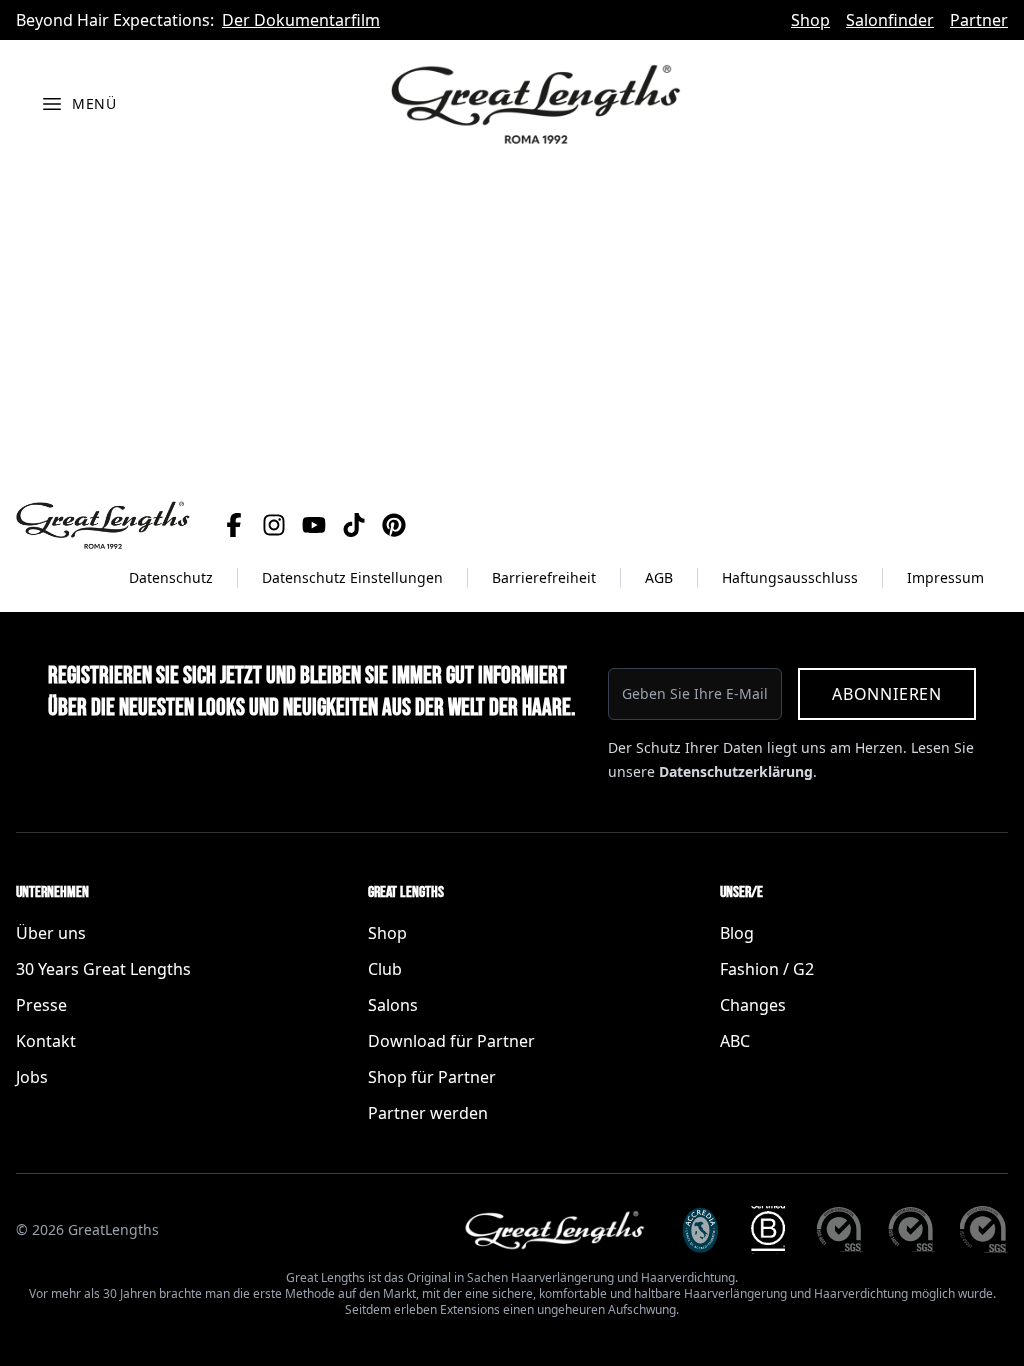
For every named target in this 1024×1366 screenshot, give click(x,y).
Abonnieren (887, 694)
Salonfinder (890, 20)
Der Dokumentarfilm (301, 20)
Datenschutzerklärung (736, 771)
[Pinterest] (394, 525)
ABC (735, 1041)
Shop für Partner (432, 1077)
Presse (41, 1005)
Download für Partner (451, 1041)
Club (385, 969)
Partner (979, 20)
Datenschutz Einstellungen (352, 577)
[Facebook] (234, 525)
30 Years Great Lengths (103, 969)
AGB (659, 577)
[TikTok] (354, 525)
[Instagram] (274, 525)
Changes (753, 1005)
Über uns (51, 933)
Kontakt (46, 1041)
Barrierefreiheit (544, 577)
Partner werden (428, 1113)
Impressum (945, 577)
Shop (810, 20)
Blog (737, 933)
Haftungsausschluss (790, 577)
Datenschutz (171, 577)
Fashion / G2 (767, 969)
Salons (393, 1005)
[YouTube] (314, 525)
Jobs (32, 1077)
